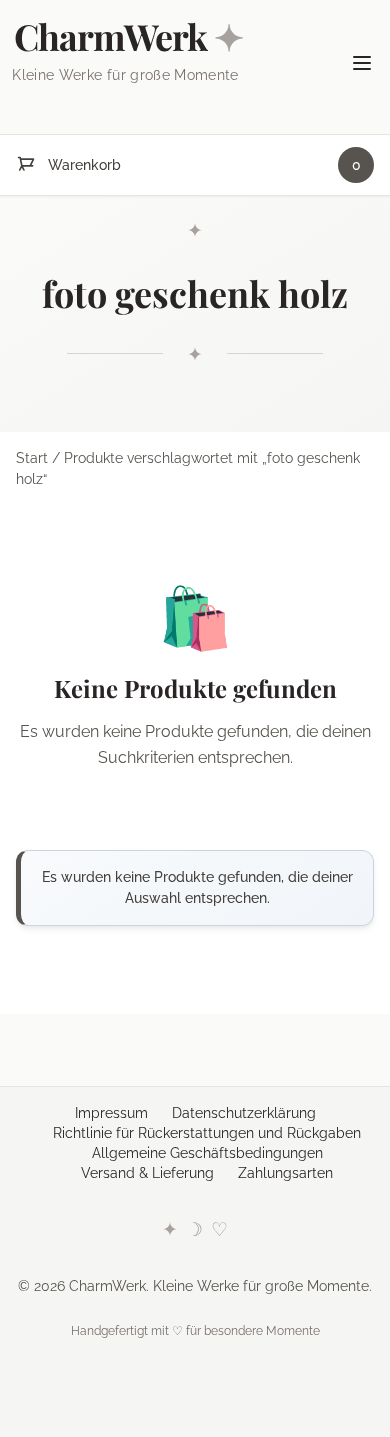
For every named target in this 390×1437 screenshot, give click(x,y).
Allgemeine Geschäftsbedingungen (207, 1153)
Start (32, 458)
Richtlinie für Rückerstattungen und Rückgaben (207, 1133)
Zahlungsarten (285, 1173)
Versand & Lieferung (147, 1173)
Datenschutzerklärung (244, 1113)
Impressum (111, 1113)
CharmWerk (128, 36)
